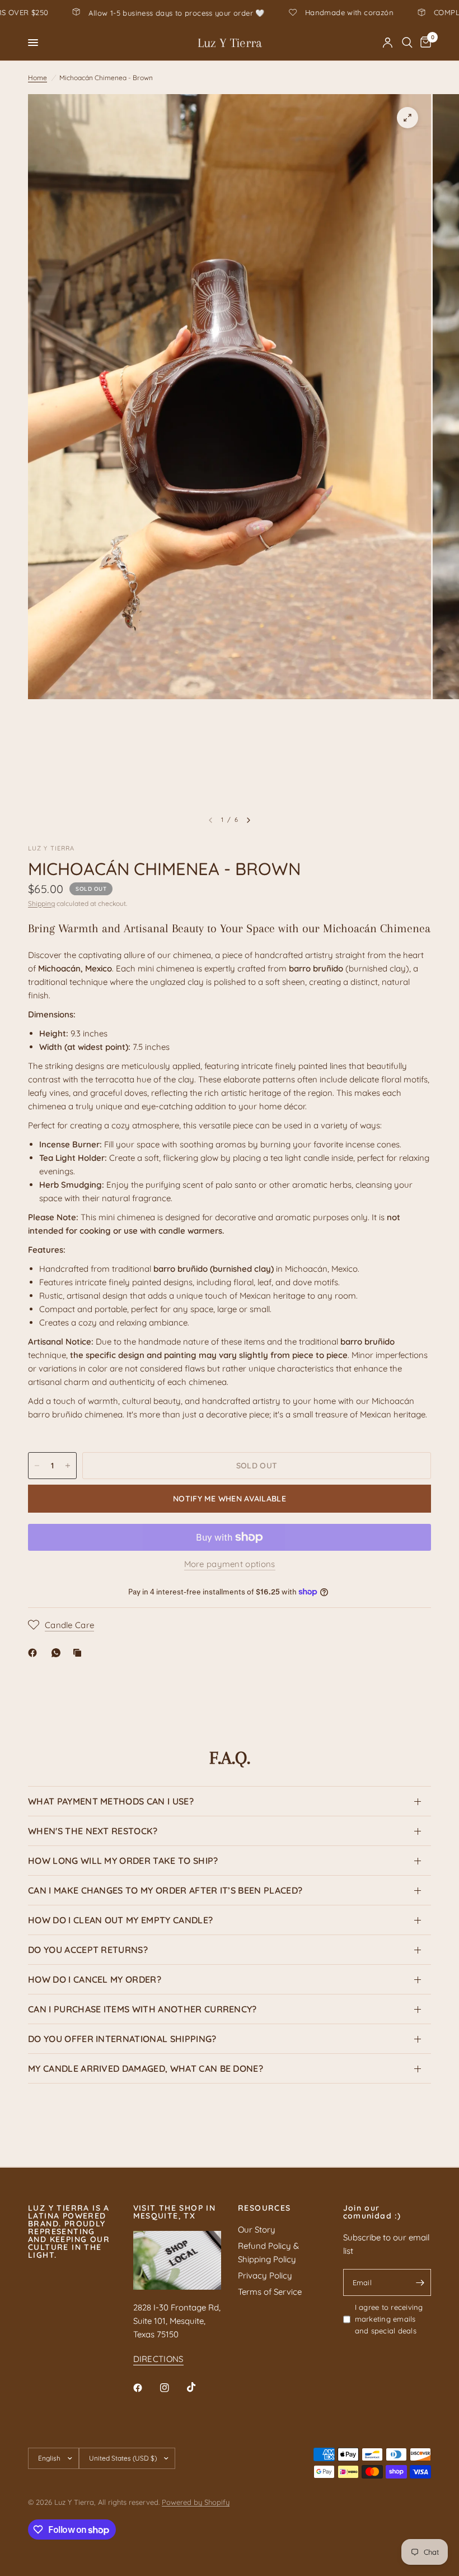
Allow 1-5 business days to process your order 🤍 (286, 13)
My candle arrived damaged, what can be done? (146, 2068)
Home (38, 78)
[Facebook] (35, 1653)
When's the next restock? (93, 1831)
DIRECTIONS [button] (158, 2359)
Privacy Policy (265, 2275)
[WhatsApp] (58, 1653)
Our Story (257, 2229)
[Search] (407, 43)
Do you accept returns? (88, 1950)
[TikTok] (199, 2387)
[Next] (249, 820)
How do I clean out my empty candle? (120, 1920)
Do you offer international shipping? (122, 2039)
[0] (424, 43)
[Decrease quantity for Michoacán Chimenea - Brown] (37, 1466)
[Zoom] (408, 118)
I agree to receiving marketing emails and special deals (389, 2319)
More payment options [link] (230, 1564)
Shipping (41, 903)
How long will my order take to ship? (123, 1861)
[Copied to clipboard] (79, 1653)
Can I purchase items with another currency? (142, 2009)
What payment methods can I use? (111, 1801)
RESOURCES (264, 2208)
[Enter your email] (420, 2282)
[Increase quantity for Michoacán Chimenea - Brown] (68, 1466)
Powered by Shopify (196, 2502)
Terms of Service (270, 2292)
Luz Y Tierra (230, 43)
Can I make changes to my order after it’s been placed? (165, 1890)
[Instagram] (172, 2388)
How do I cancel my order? (95, 1979)
